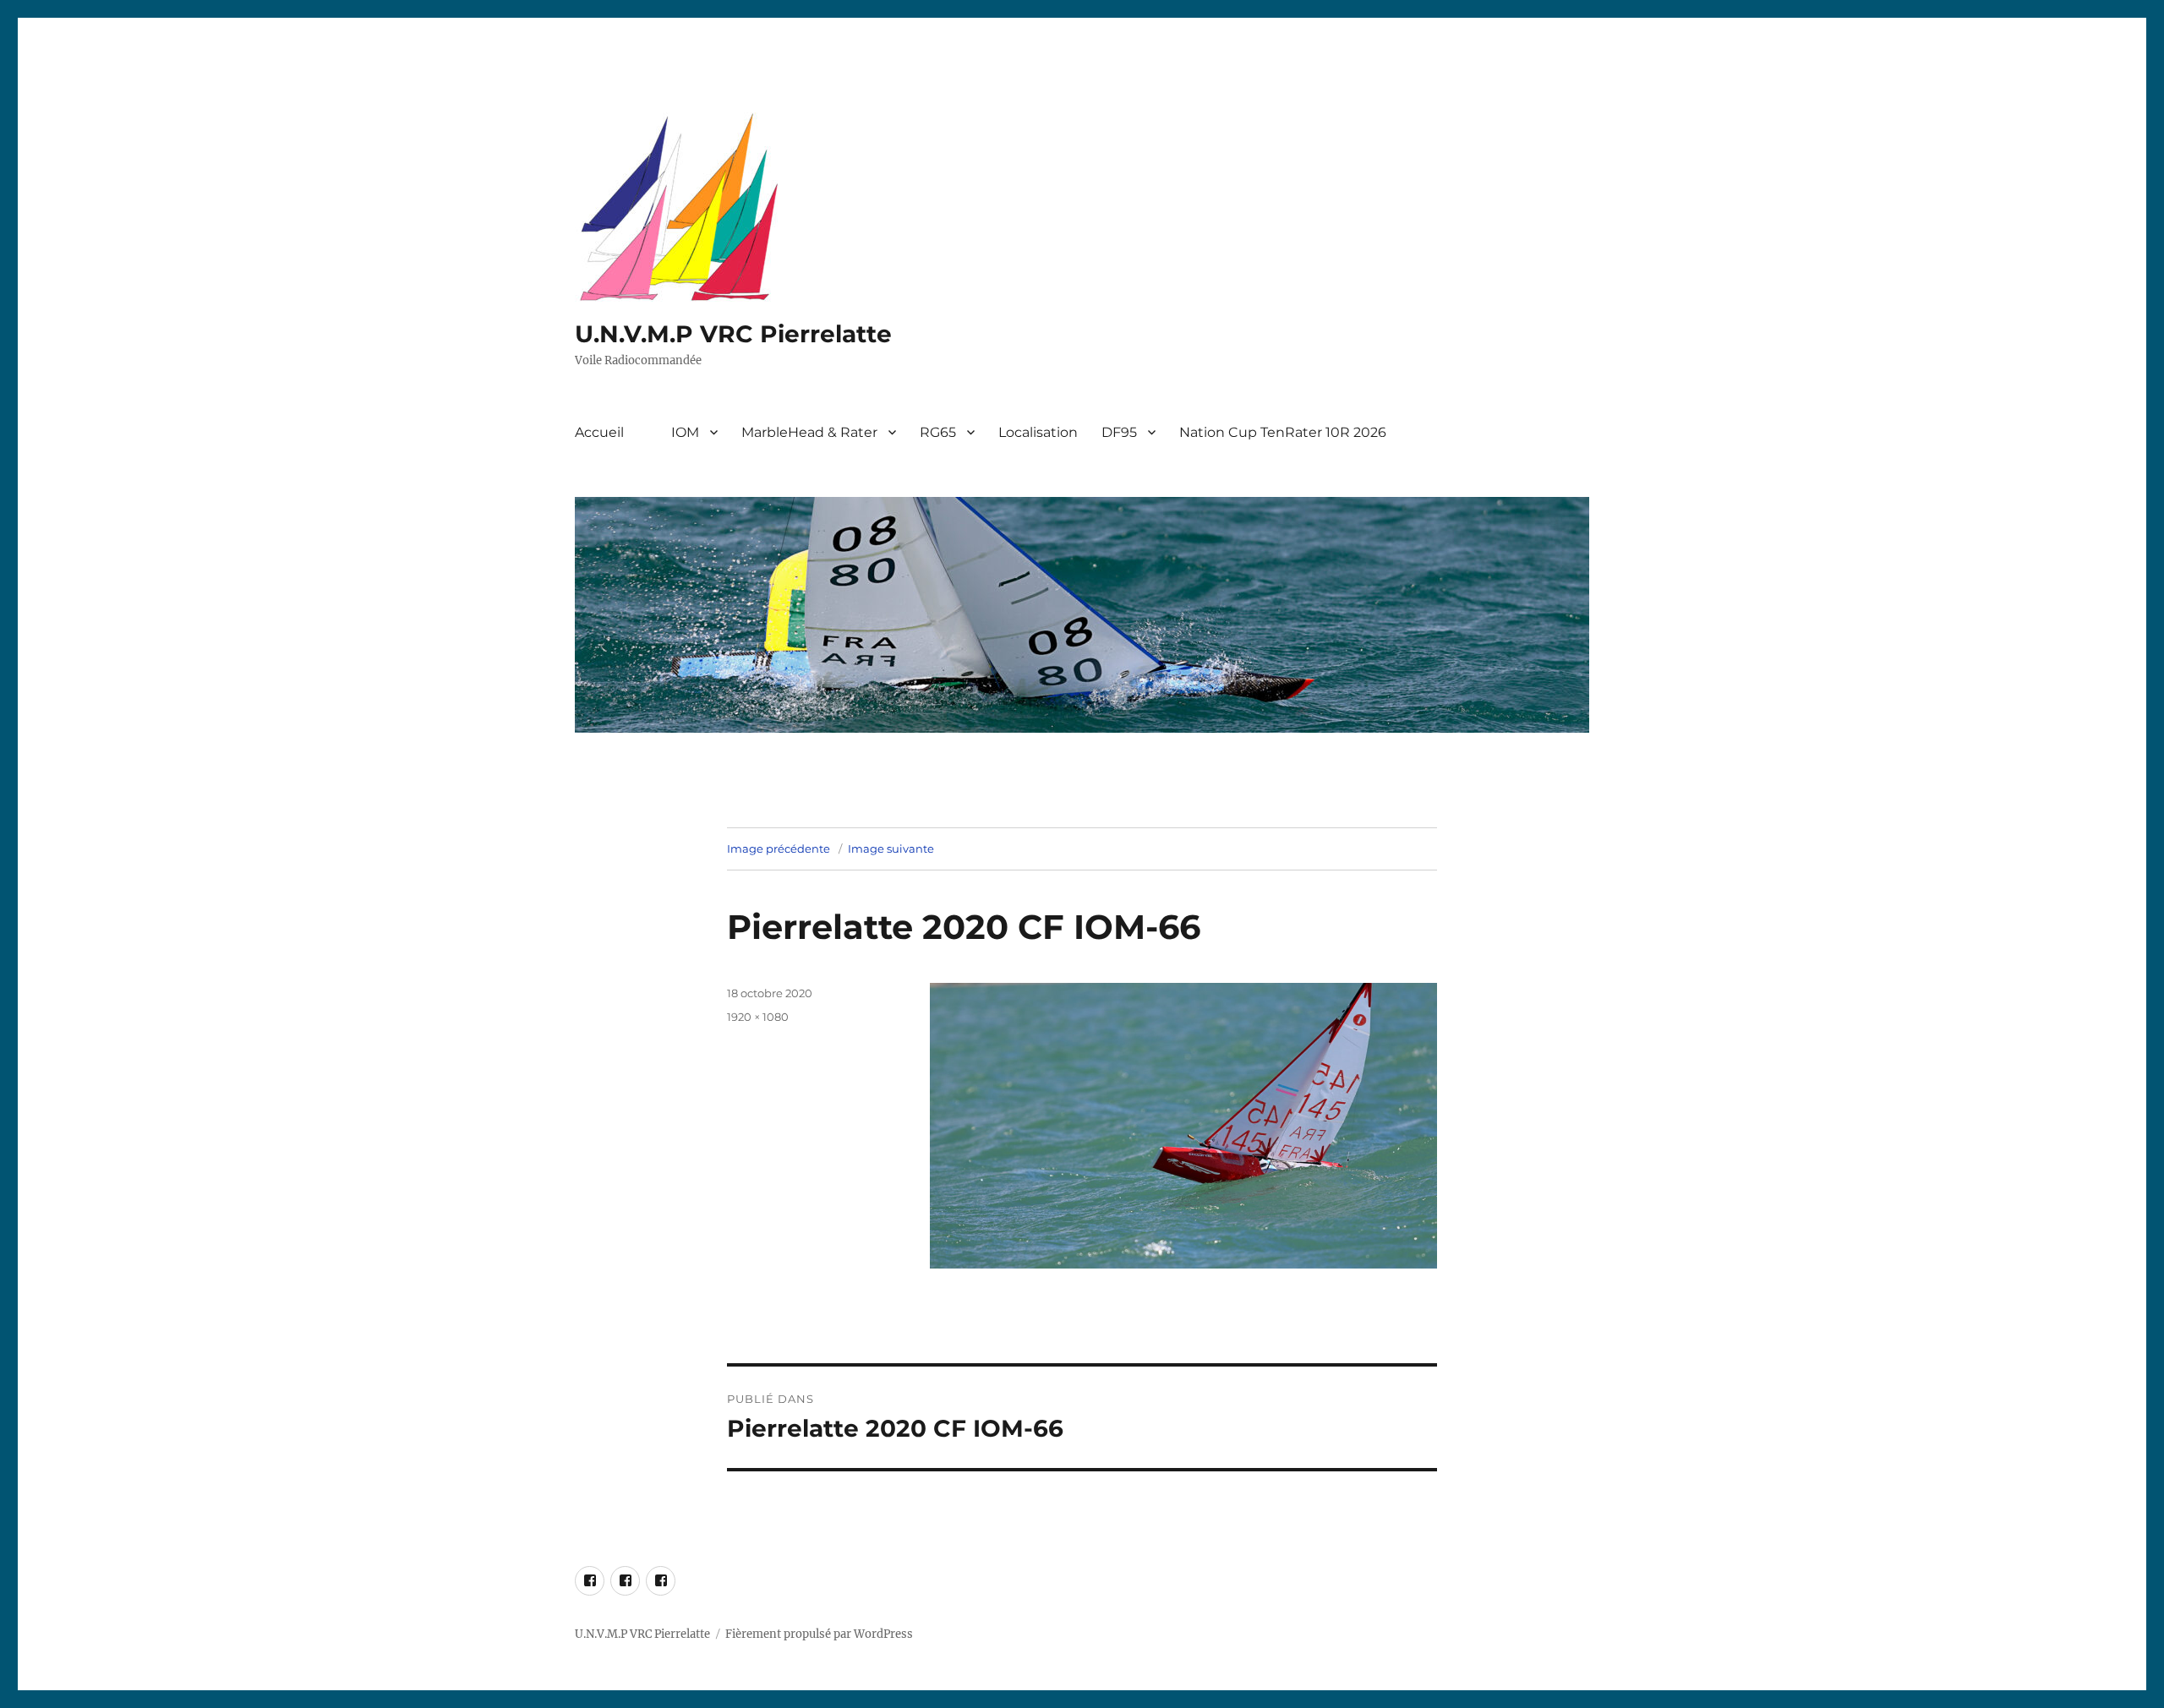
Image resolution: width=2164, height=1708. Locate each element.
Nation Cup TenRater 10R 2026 (1283, 432)
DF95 (1119, 432)
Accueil (599, 432)
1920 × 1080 (758, 1017)
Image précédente (779, 849)
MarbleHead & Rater (809, 432)
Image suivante (891, 849)
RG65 (938, 432)
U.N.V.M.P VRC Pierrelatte (733, 334)
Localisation (1038, 432)
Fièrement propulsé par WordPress (819, 1634)
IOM (685, 432)
